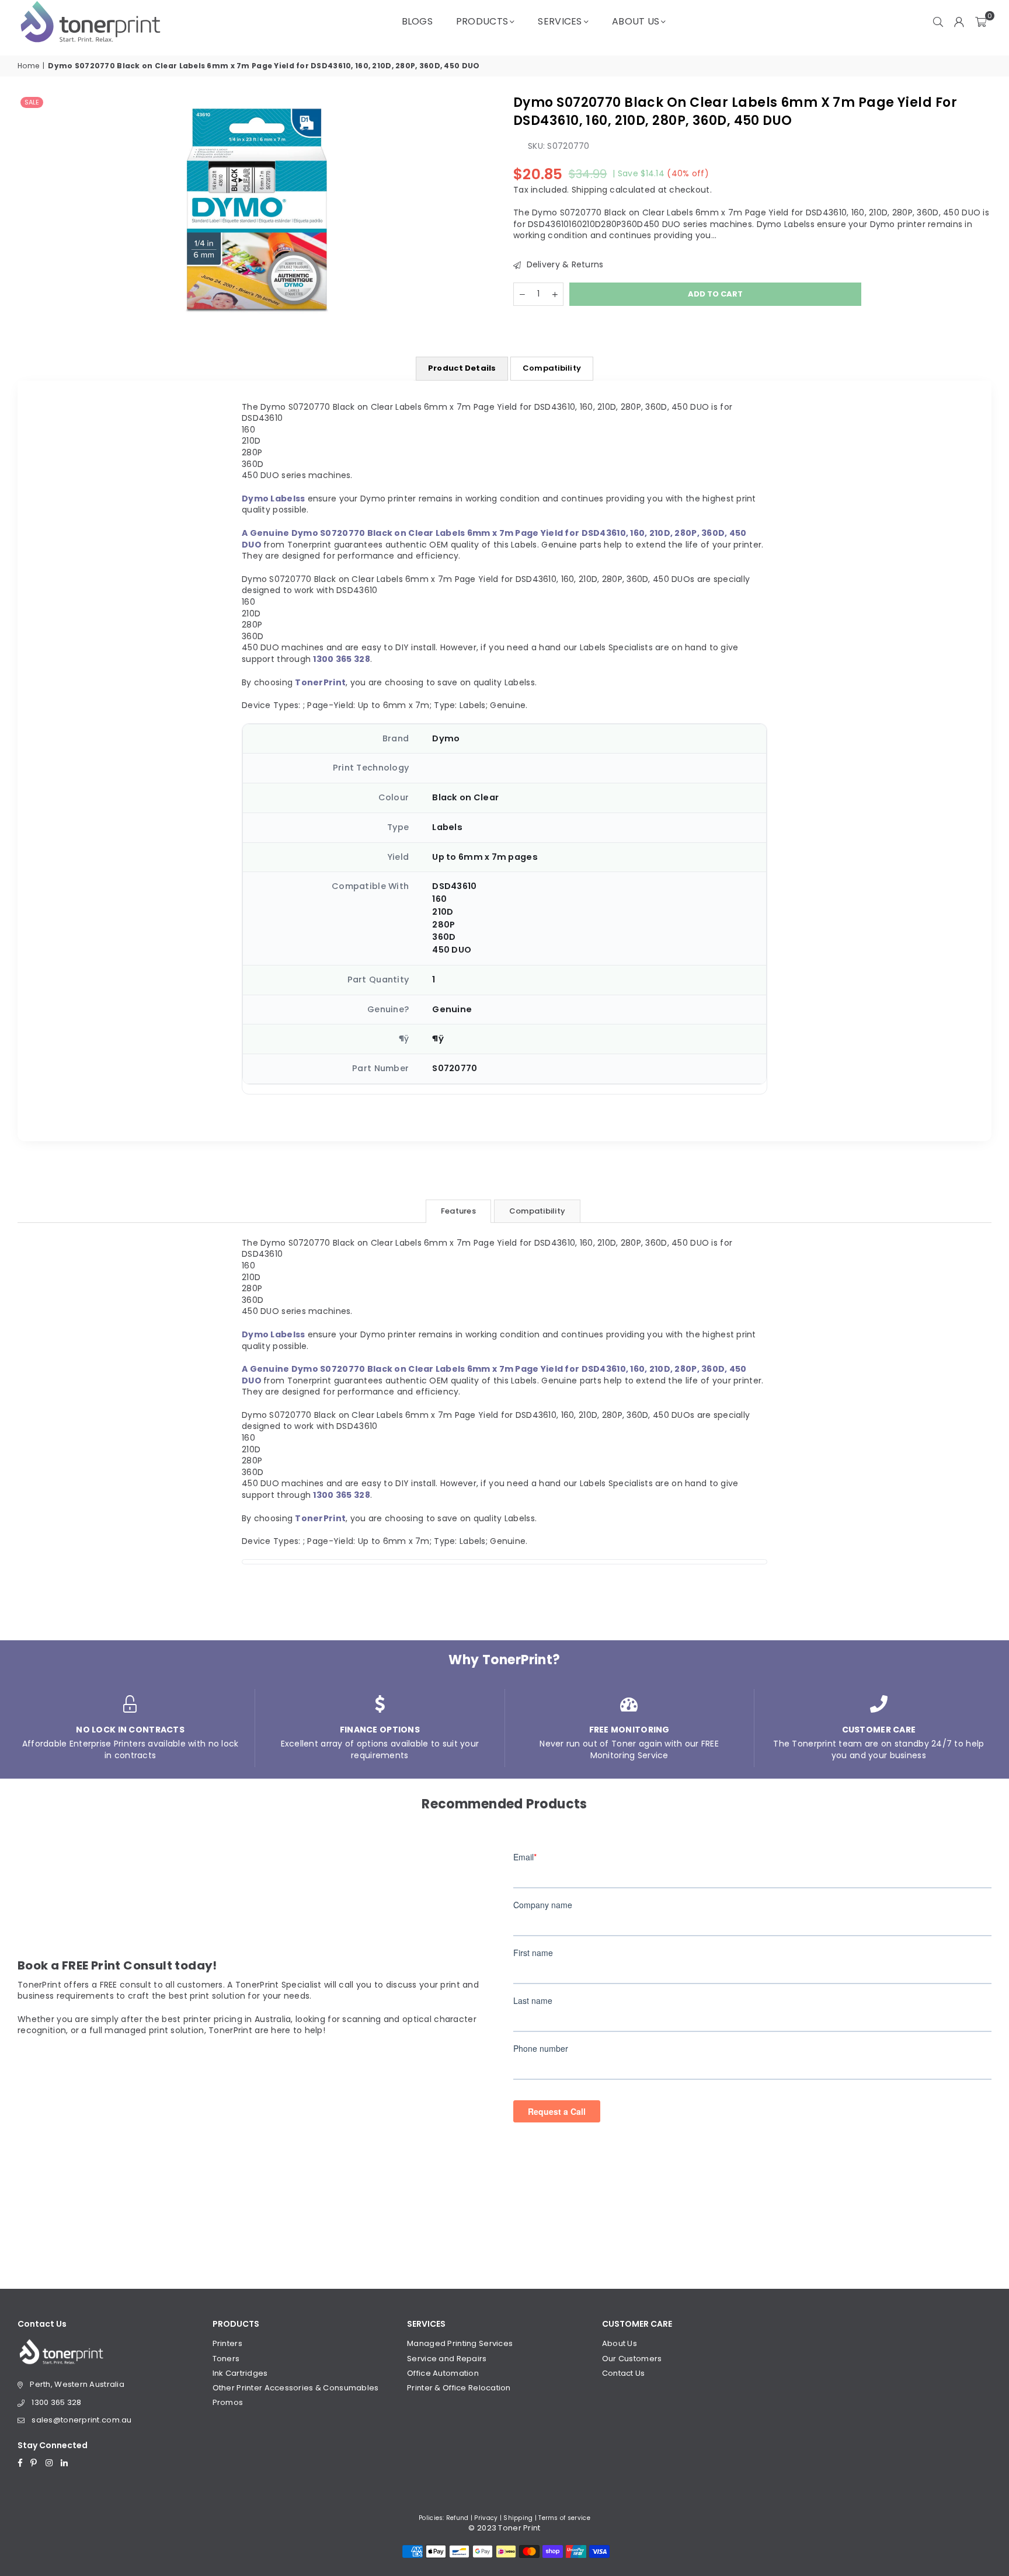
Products (482, 21)
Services (560, 21)
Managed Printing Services (460, 2343)
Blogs (417, 21)
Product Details (462, 368)
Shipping (589, 189)
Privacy (486, 2518)
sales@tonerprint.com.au (81, 2420)
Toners (226, 2359)
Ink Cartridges (240, 2373)
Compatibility (552, 368)
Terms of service (564, 2518)
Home (28, 66)
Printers (227, 2343)
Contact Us (624, 2373)
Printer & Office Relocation (459, 2388)
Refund (457, 2518)
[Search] (938, 22)
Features (458, 1211)
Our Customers (632, 2359)
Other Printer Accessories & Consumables (296, 2388)
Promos (228, 2402)
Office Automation (443, 2373)
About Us (636, 21)
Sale (32, 102)
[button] (981, 22)
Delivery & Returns (563, 264)
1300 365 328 (56, 2402)
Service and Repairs (447, 2359)
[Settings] (959, 22)
